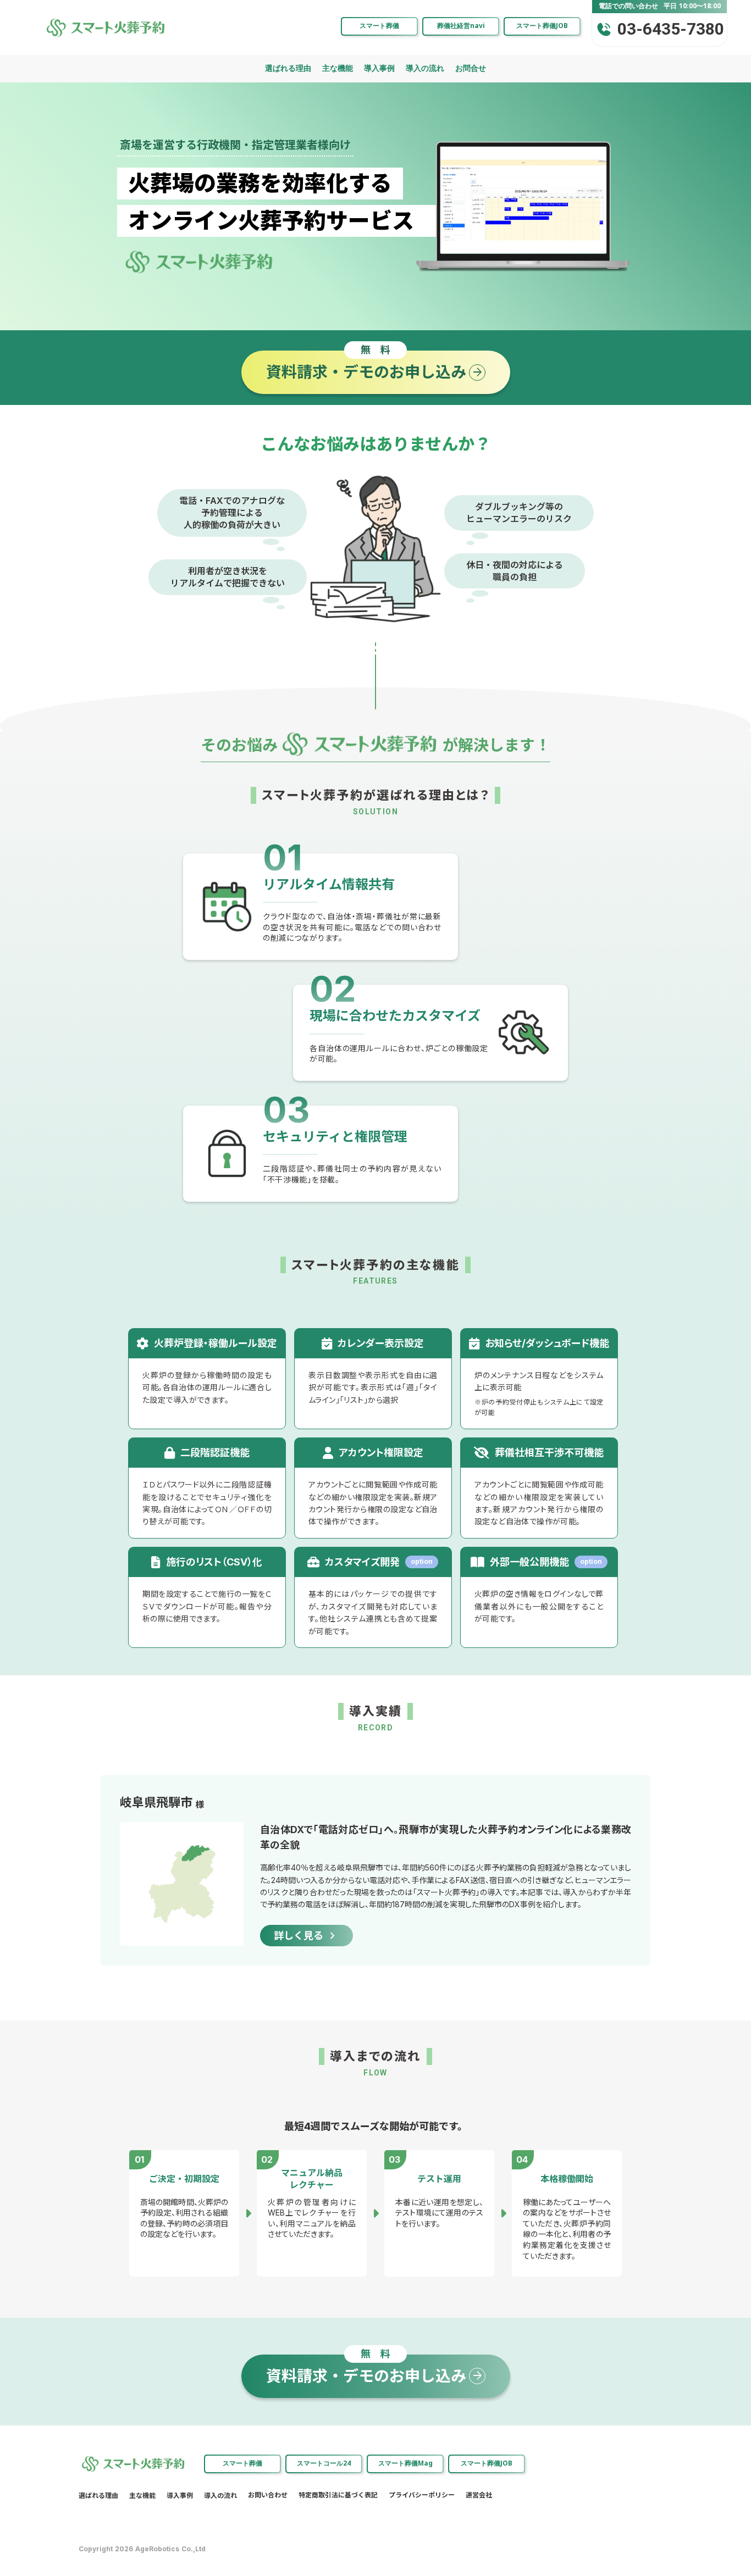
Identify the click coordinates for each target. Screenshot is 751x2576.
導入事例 (379, 68)
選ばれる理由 (288, 68)
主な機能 (338, 68)
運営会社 (479, 2495)
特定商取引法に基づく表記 (338, 2495)
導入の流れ (425, 68)
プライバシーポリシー (422, 2495)
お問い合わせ (268, 2495)
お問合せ (471, 68)
